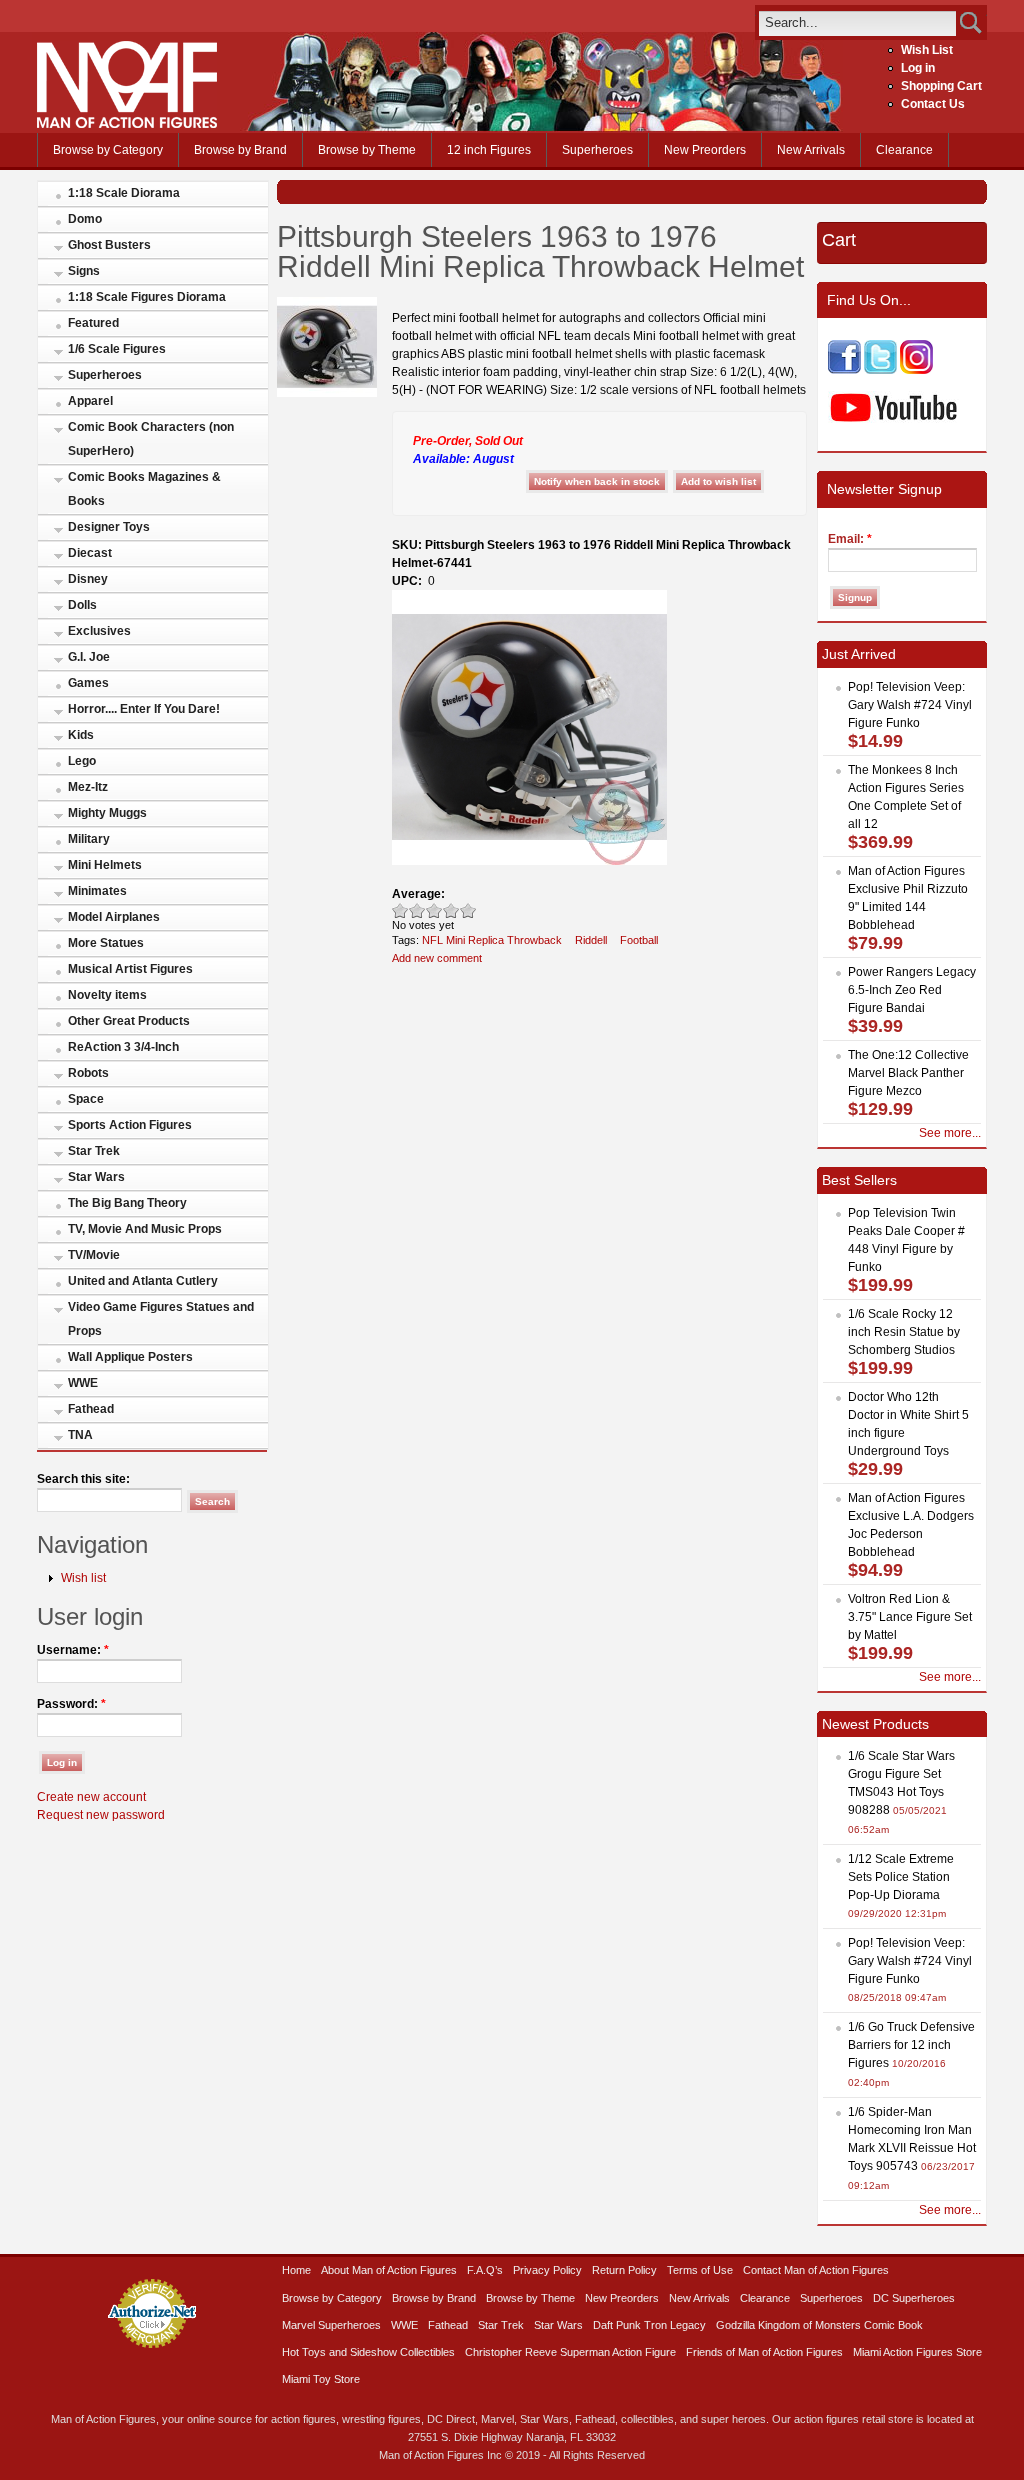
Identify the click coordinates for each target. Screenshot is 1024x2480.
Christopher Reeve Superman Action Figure (570, 2352)
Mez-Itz (88, 787)
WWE (83, 1383)
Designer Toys (109, 527)
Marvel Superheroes (331, 2325)
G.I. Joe (89, 657)
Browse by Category (108, 150)
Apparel (90, 401)
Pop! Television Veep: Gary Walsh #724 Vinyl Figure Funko (910, 705)
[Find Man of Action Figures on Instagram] (916, 370)
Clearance (904, 150)
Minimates (97, 891)
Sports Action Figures (130, 1125)
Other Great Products (129, 1021)
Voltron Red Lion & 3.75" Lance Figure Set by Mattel (910, 1617)
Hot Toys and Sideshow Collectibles (368, 2352)
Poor (400, 910)
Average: (418, 894)
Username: (73, 1650)
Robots (88, 1073)
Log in (918, 68)
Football (639, 940)
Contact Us (933, 104)
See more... (950, 1133)
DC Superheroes (914, 2298)
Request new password (101, 1815)
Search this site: (83, 1479)
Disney (88, 579)
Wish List (927, 50)
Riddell (591, 940)
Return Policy (624, 2270)
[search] (857, 22)
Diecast (90, 553)
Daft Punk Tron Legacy (649, 2325)
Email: (850, 539)
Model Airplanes (114, 917)
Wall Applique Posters (130, 1357)
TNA (80, 1435)
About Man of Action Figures (389, 2270)
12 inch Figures (489, 150)
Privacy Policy (547, 2270)
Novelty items (107, 995)
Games (88, 683)
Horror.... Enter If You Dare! (144, 709)
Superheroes (597, 150)
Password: (71, 1704)
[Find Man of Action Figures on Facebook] (844, 370)
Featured (93, 323)
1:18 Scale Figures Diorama (147, 297)
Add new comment (437, 958)
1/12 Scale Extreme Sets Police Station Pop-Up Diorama (901, 1877)
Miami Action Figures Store (917, 2352)
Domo (85, 219)
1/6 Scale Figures (117, 349)
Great (451, 910)
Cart (839, 240)
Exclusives (99, 631)
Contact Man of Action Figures (816, 2270)
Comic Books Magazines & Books (144, 489)
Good (434, 910)
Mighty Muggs (107, 813)
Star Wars (96, 1177)
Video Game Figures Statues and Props (161, 1319)
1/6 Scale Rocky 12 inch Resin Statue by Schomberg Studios (904, 1332)
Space (86, 1099)
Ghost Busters (109, 245)
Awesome (468, 910)
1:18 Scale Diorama (124, 193)
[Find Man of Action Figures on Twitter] (880, 370)
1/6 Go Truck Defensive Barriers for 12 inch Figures (911, 2045)
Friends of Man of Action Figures (764, 2352)
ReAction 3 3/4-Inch (123, 1047)
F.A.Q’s (485, 2270)
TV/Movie (94, 1255)
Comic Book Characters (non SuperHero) (151, 439)
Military (89, 839)
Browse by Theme (367, 150)
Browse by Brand (240, 150)
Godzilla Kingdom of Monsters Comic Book (819, 2325)
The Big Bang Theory (127, 1203)
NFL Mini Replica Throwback (492, 940)
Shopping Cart (941, 86)
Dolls (82, 605)
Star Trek (94, 1151)
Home (296, 2270)
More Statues (106, 943)
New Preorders (705, 150)
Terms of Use (700, 2270)
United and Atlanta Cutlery (143, 1281)
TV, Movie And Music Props (145, 1229)
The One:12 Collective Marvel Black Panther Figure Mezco (908, 1073)
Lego (82, 761)
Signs (84, 271)
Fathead (91, 1409)
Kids (81, 735)
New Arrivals (811, 150)
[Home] (127, 124)
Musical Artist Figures (130, 969)
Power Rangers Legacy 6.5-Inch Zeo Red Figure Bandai (912, 990)
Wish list (83, 1578)
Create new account (91, 1797)
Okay (417, 910)
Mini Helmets (105, 865)
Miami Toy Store (321, 2379)
